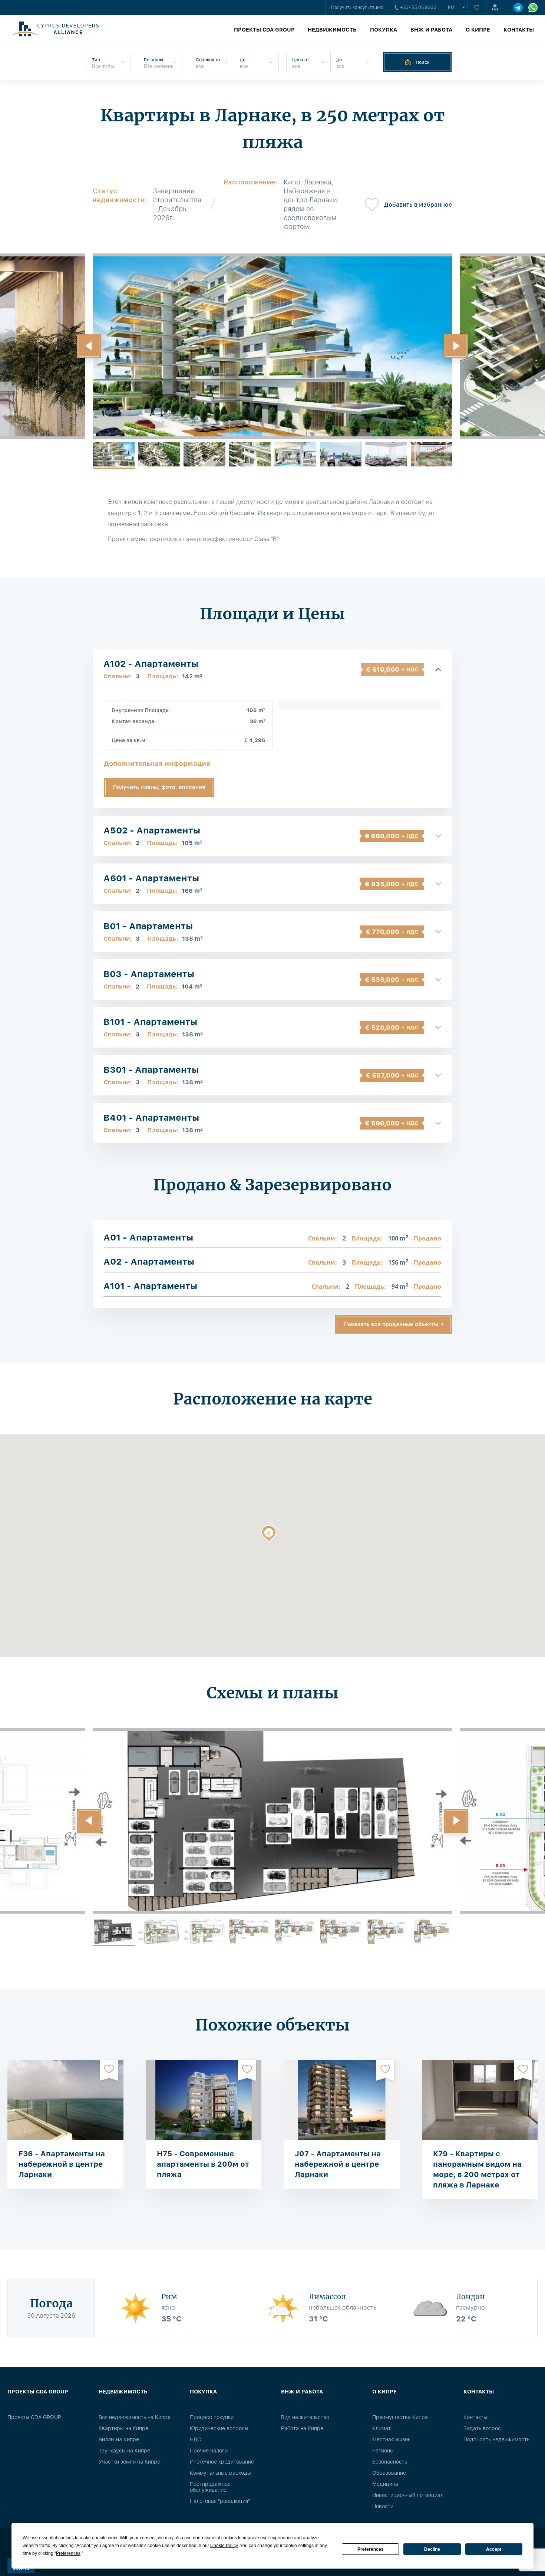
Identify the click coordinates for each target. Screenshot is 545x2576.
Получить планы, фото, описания (159, 787)
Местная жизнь (391, 2439)
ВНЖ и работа (431, 30)
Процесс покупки (212, 2417)
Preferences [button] (68, 2553)
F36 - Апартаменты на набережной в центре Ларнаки (62, 2164)
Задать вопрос (482, 2428)
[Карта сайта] (496, 7)
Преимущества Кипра (400, 2417)
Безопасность (390, 2462)
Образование (389, 2473)
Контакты (519, 30)
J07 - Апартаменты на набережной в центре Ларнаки (338, 2164)
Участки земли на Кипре (129, 2462)
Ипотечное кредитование (222, 2462)
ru (451, 7)
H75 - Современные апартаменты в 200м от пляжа (203, 2164)
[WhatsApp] (533, 8)
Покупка (384, 30)
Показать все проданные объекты (391, 1324)
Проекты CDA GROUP (264, 30)
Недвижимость (332, 30)
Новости (383, 2506)
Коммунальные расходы (220, 2473)
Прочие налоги (209, 2451)
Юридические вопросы (219, 2428)
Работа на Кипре (302, 2428)
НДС (195, 2439)
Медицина (385, 2484)
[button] (89, 346)
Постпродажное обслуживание (210, 2487)
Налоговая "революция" (220, 2501)
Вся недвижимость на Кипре (135, 2417)
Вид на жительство (305, 2417)
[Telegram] (518, 8)
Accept (494, 2549)
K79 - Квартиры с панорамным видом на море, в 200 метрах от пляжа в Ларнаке (477, 2169)
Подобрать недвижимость (496, 2439)
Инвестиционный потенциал (408, 2495)
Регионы (383, 2451)
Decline (432, 2549)
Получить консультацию (357, 7)
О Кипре (478, 30)
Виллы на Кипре (119, 2439)
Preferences (371, 2549)
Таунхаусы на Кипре (124, 2451)
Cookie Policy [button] (224, 2546)
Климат (381, 2428)
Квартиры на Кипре (123, 2428)
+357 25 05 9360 (418, 7)
